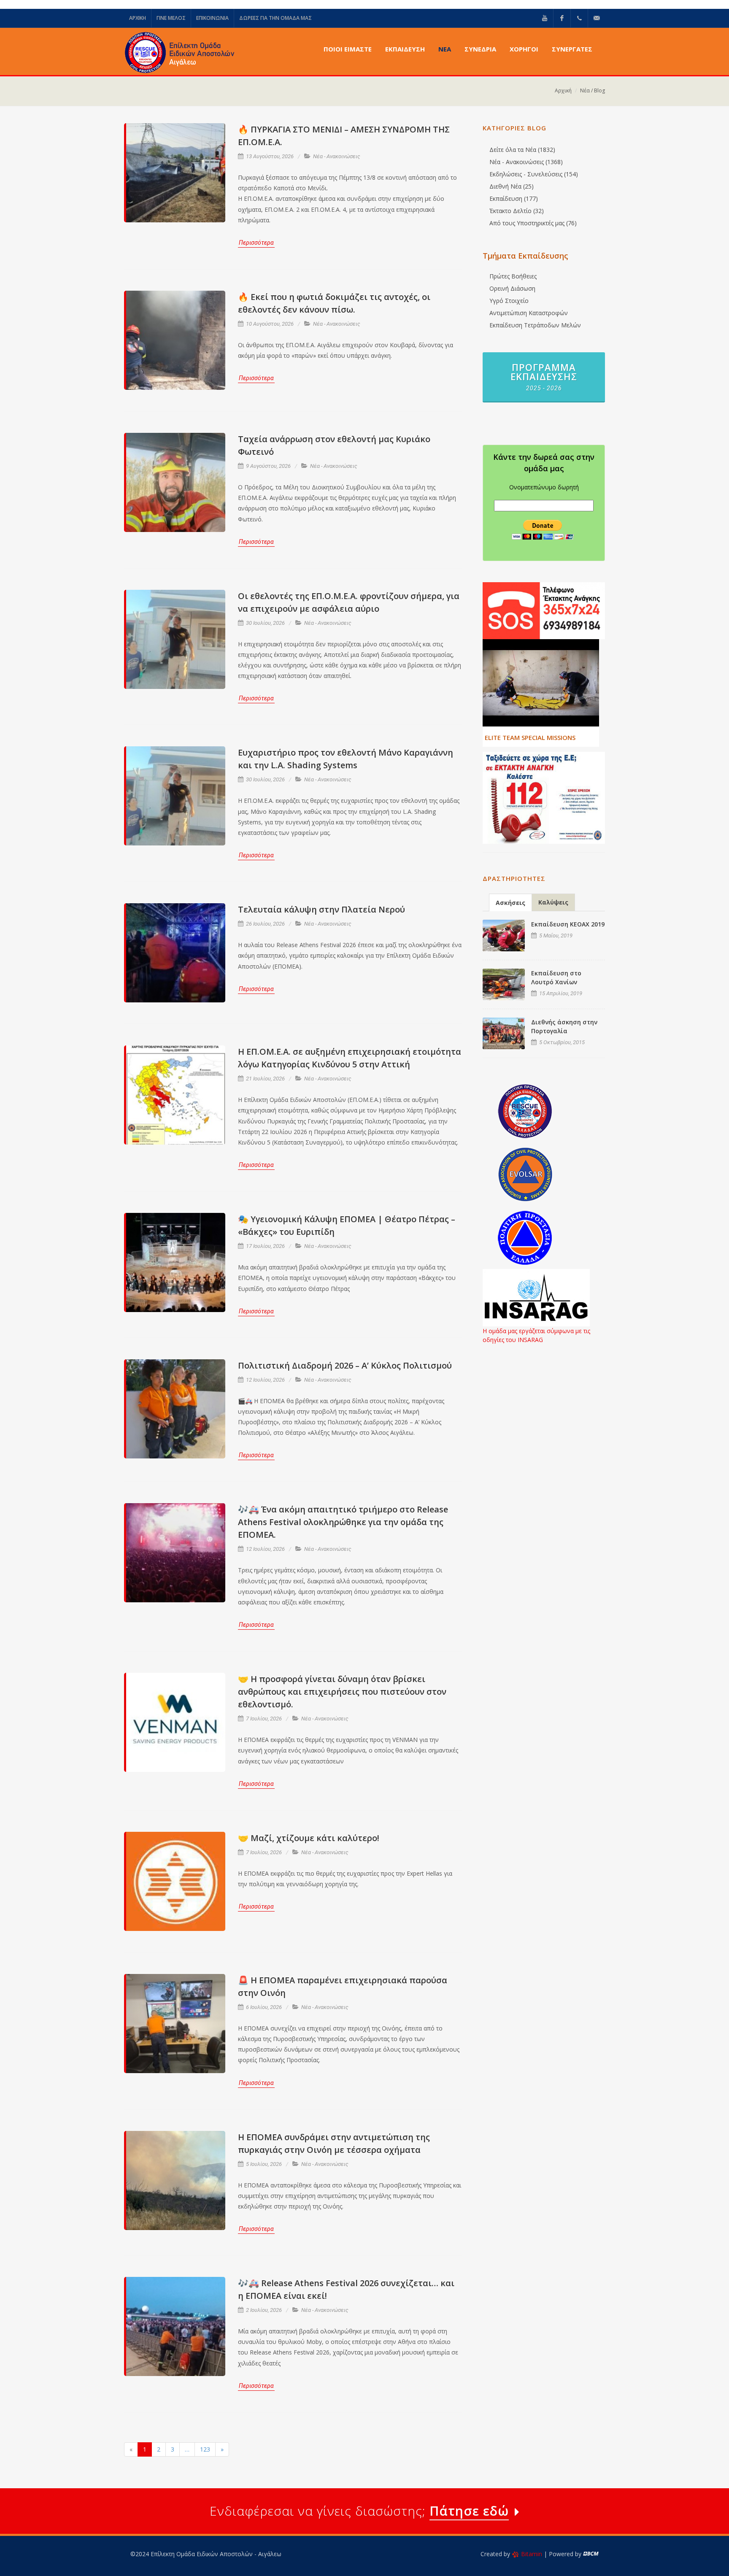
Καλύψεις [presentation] (553, 902)
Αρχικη (138, 18)
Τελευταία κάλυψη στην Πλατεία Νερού (321, 909)
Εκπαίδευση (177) (514, 198)
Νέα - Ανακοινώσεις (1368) (526, 162)
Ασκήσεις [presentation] (510, 903)
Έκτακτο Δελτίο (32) (517, 211)
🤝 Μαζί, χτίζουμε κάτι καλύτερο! (309, 1838)
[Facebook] (562, 18)
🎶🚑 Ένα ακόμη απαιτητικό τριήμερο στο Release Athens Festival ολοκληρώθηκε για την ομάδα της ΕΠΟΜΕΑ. (343, 1522)
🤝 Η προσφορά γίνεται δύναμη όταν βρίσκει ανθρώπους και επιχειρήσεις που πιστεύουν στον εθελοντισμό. (342, 1692)
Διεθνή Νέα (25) (512, 186)
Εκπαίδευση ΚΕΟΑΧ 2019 (568, 924)
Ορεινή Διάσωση (512, 288)
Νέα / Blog (593, 90)
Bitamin (532, 2554)
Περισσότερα (256, 243)
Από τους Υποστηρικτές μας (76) (533, 223)
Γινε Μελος (171, 18)
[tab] (510, 902)
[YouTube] (545, 18)
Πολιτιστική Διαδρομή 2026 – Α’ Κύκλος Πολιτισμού (345, 1365)
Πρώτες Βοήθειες (513, 276)
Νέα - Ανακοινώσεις (337, 156)
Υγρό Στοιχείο (509, 301)
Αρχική (563, 90)
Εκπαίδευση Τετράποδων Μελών (535, 325)
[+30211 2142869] (579, 18)
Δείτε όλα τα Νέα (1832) (522, 150)
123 (205, 2449)
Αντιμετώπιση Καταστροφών (529, 313)
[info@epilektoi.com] (597, 18)
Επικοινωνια (212, 18)
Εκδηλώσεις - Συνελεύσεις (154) (534, 174)
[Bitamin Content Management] (591, 2554)
